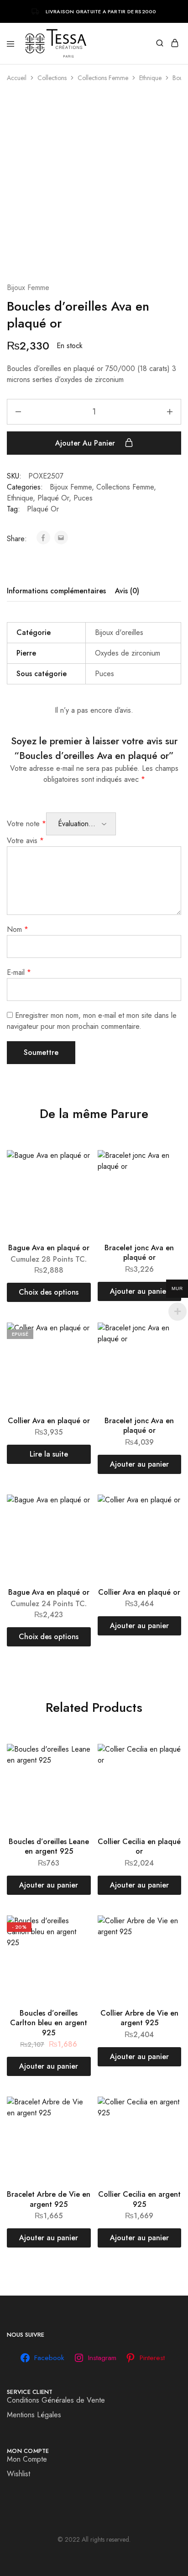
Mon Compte (27, 2459)
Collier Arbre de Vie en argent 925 (139, 2018)
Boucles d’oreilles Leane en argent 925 (49, 1846)
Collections (52, 78)
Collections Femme (103, 78)
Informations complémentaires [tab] (56, 591)
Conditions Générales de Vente (56, 2400)
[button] (140, 1291)
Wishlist (18, 2474)
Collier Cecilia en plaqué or (139, 1846)
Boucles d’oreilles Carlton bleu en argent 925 (49, 2023)
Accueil (17, 78)
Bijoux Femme (28, 288)
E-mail (19, 972)
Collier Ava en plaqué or (49, 1421)
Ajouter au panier (86, 443)
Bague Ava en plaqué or (49, 1248)
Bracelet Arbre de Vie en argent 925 (49, 2199)
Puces (83, 498)
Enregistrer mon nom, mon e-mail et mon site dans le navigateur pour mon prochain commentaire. (92, 1021)
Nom (18, 929)
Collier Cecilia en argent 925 (139, 2199)
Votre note (26, 824)
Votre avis (25, 841)
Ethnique (150, 78)
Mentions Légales (34, 2415)
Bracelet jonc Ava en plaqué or (139, 1253)
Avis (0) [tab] (127, 591)
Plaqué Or (53, 498)
